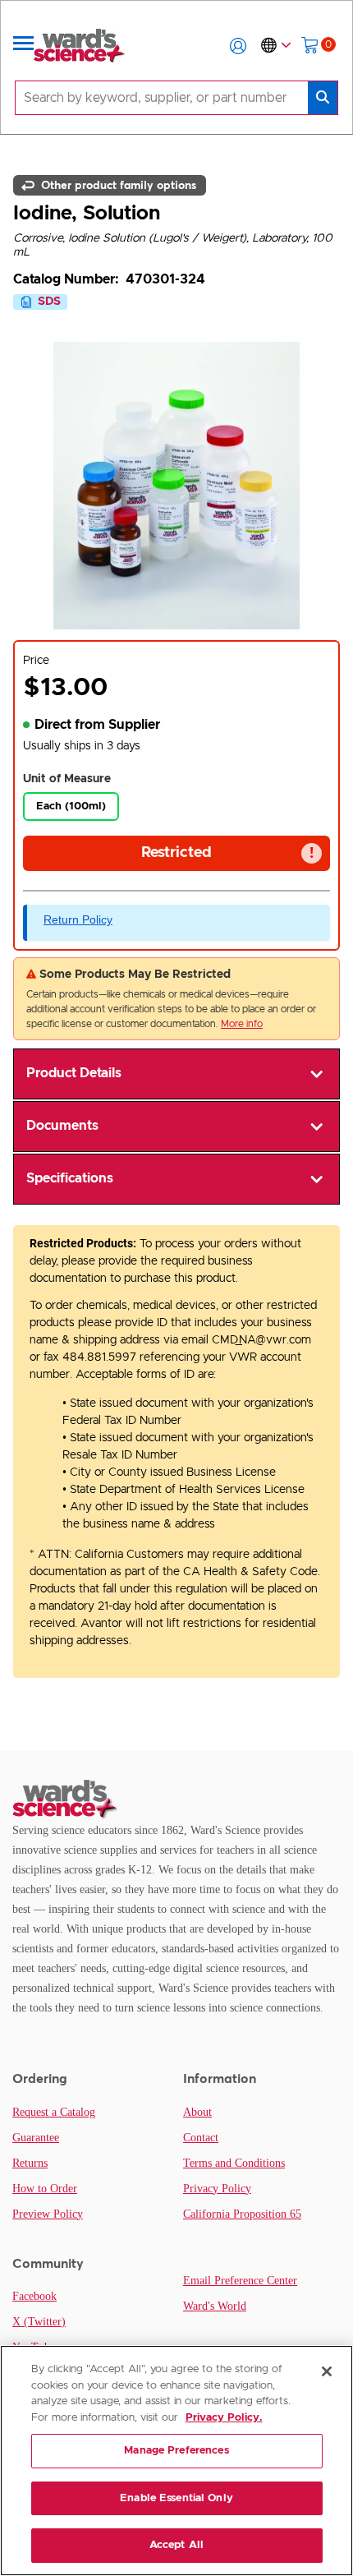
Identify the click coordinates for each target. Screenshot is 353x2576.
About (197, 2112)
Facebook (34, 2296)
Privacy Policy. (224, 2418)
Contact (201, 2138)
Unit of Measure (67, 779)
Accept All (176, 2545)
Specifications (70, 1178)
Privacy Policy (217, 2189)
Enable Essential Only (176, 2498)
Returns (30, 2163)
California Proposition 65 (242, 2214)
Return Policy (78, 919)
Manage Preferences (176, 2451)
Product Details (74, 1073)
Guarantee (36, 2138)
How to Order (45, 2189)
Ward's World (215, 2306)
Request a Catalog (54, 2112)
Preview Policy (48, 2214)
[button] (238, 46)
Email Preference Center (240, 2281)
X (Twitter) (39, 2322)
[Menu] (24, 46)
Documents (62, 1126)
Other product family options (117, 185)
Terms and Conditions (234, 2163)
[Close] (327, 2371)
